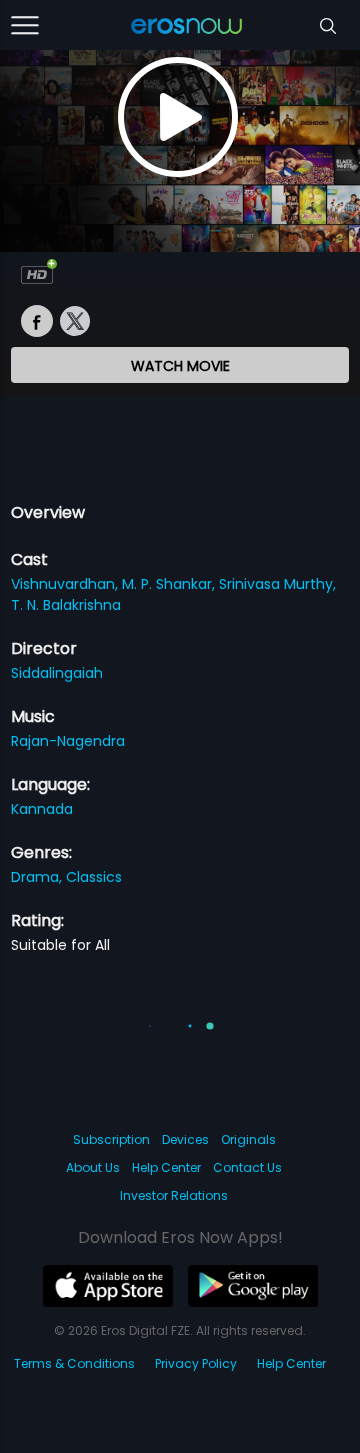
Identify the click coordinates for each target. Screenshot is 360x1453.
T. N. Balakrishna (66, 605)
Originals (248, 1139)
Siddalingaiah (57, 673)
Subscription (111, 1139)
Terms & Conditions (74, 1363)
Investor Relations (174, 1195)
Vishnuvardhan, (66, 584)
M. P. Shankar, (170, 584)
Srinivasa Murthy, (277, 584)
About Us (93, 1167)
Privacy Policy (196, 1363)
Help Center (166, 1167)
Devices (185, 1139)
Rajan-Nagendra (68, 741)
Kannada (42, 809)
